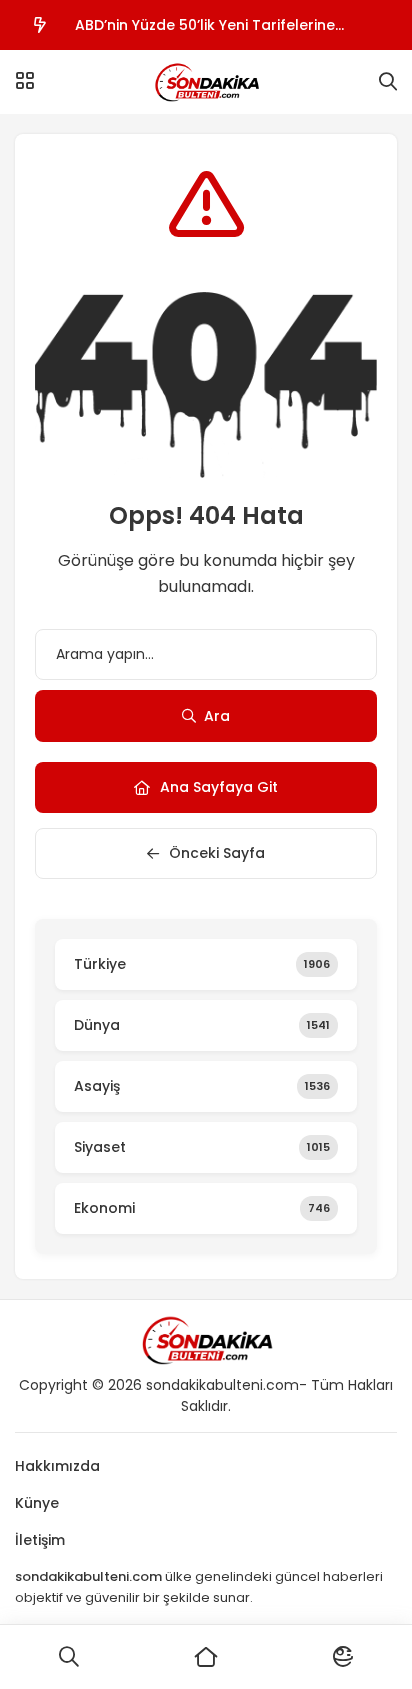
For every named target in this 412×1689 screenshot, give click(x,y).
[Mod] (343, 1657)
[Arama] (388, 82)
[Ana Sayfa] (205, 1657)
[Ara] (68, 1657)
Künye (37, 1503)
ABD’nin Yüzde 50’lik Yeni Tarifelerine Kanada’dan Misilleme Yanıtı (205, 32)
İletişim (40, 1540)
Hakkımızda (57, 1466)
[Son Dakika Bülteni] (206, 82)
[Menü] (25, 81)
